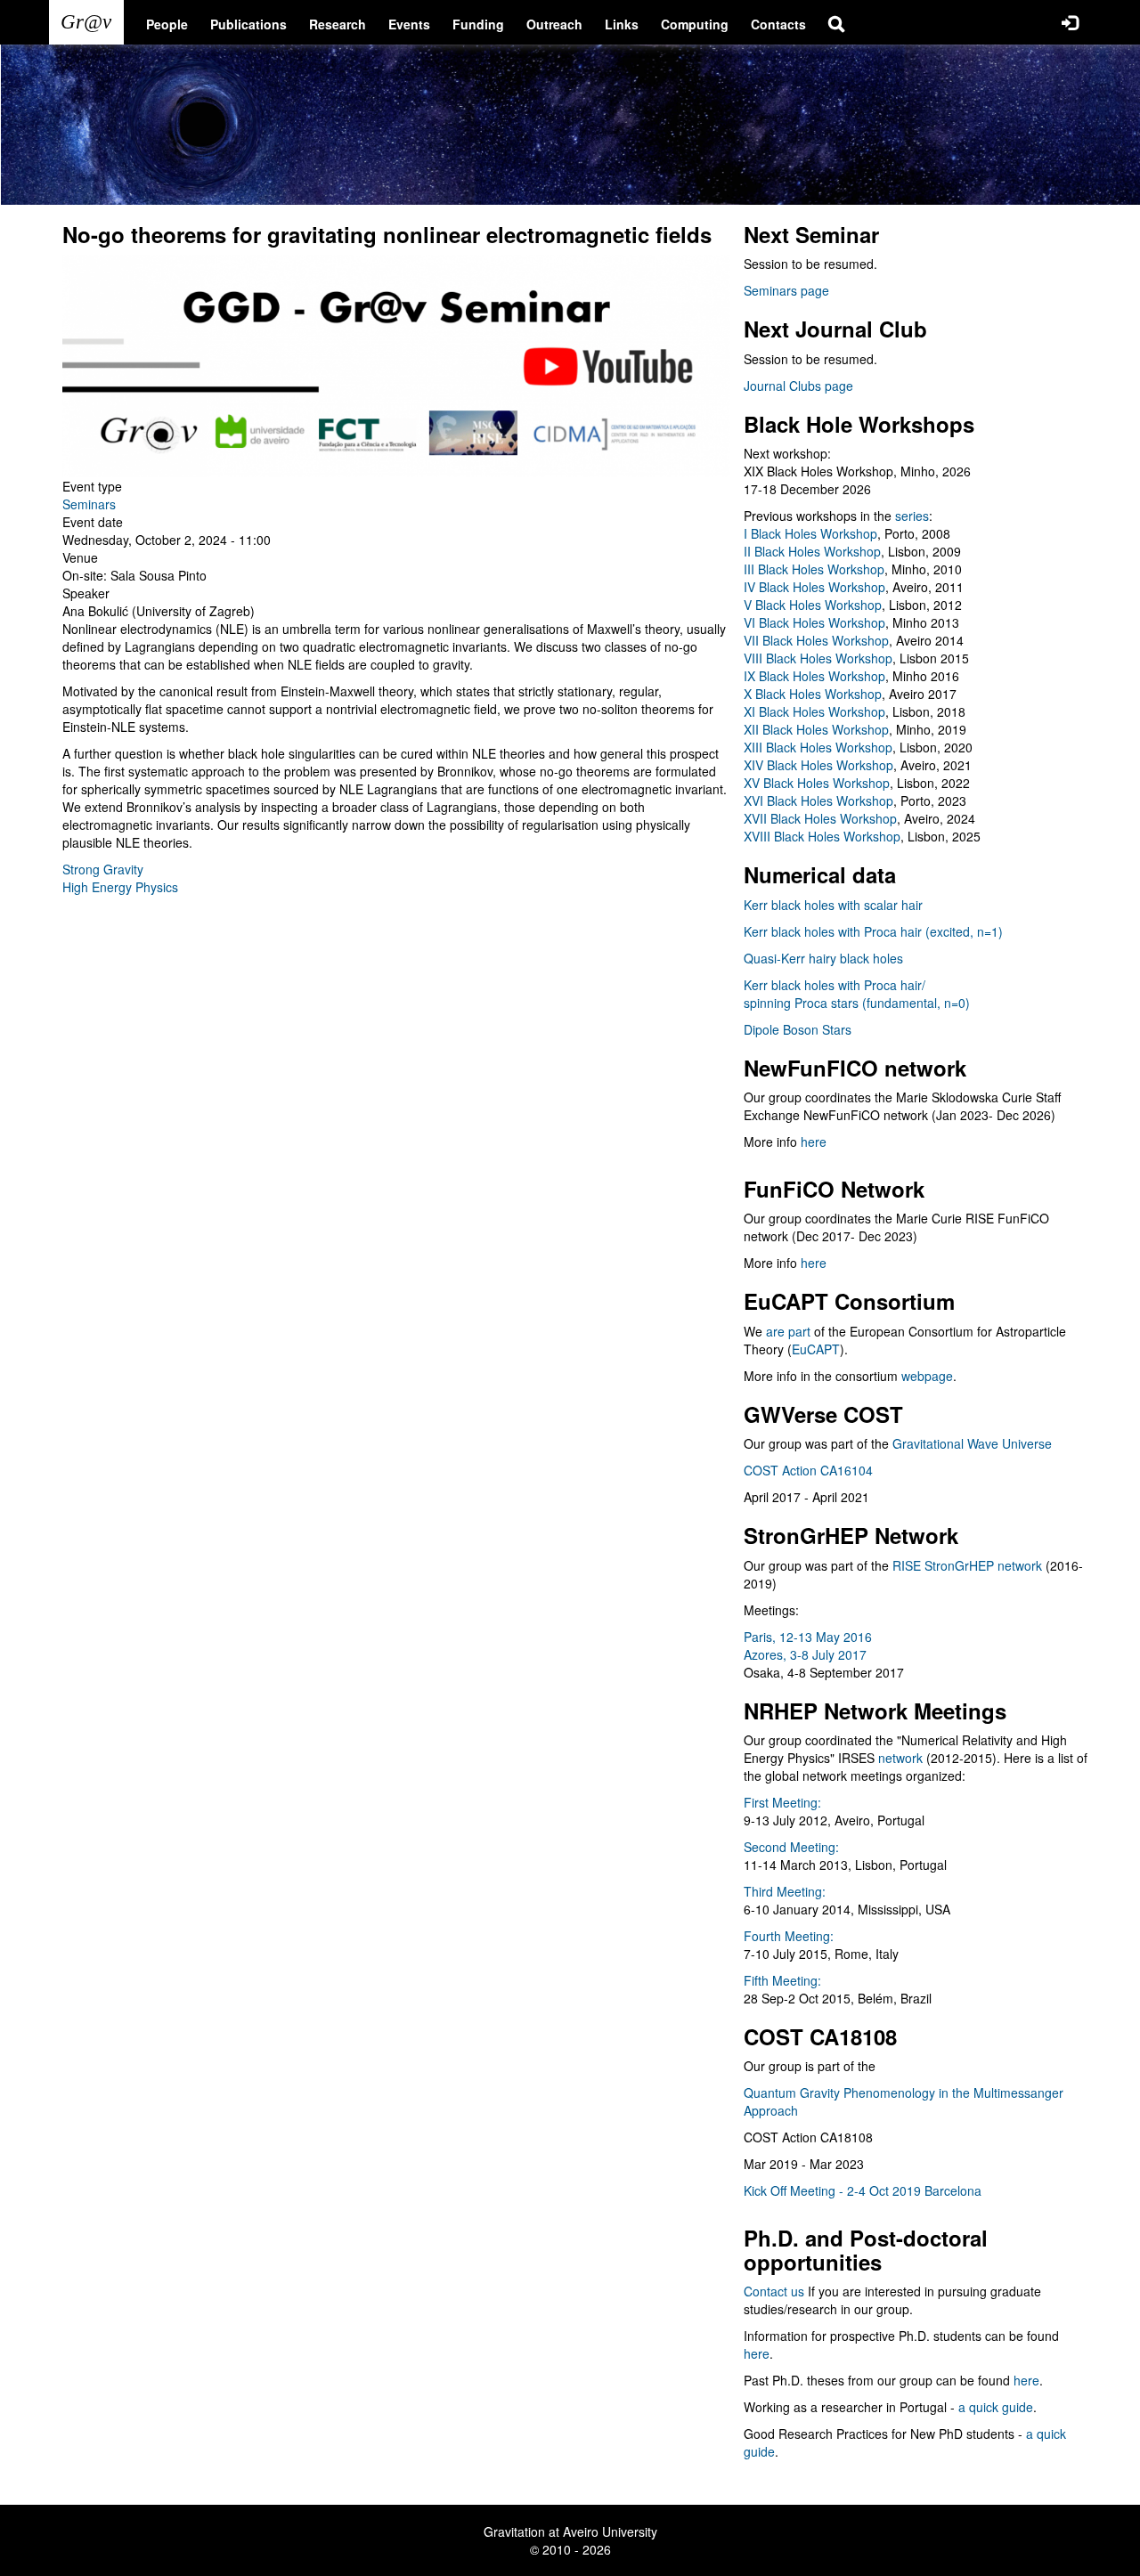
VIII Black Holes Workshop (818, 658)
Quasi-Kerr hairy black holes (823, 958)
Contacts (778, 24)
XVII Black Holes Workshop (820, 818)
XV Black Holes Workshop (817, 783)
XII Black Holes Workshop (816, 729)
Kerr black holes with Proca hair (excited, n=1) (873, 931)
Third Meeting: (785, 1891)
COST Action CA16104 (808, 1470)
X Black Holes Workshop (813, 694)
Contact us (774, 2291)
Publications (248, 24)
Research (338, 24)
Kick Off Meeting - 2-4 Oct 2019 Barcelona (863, 2190)
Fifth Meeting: (782, 1980)
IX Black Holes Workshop (814, 676)
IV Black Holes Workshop (814, 587)
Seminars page (786, 290)
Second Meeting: (791, 1847)
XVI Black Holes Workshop (818, 800)
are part (788, 1331)
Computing (695, 24)
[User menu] (1070, 22)
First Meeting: (782, 1802)
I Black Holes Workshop (810, 533)
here (814, 1142)
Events (409, 24)
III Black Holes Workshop (814, 569)
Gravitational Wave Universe (972, 1443)
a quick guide (996, 2407)
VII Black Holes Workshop (816, 640)
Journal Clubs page (798, 386)
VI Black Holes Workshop (814, 622)
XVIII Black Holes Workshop (822, 836)
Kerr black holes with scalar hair (833, 905)
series (912, 516)
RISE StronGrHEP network (967, 1565)
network (900, 1758)
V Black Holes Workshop (813, 605)
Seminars (89, 504)
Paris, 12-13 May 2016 (808, 1637)
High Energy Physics (120, 887)
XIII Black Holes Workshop (818, 747)
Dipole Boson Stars (798, 1029)
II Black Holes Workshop (812, 551)
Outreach (554, 24)
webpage (927, 1376)
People (167, 24)
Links (622, 24)
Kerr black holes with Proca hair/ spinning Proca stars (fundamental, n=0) (857, 994)
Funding (478, 24)
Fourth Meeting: (789, 1936)
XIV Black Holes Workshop (818, 765)
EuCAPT (816, 1349)
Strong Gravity (103, 869)
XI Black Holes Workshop (814, 711)
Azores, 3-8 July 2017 (805, 1654)
